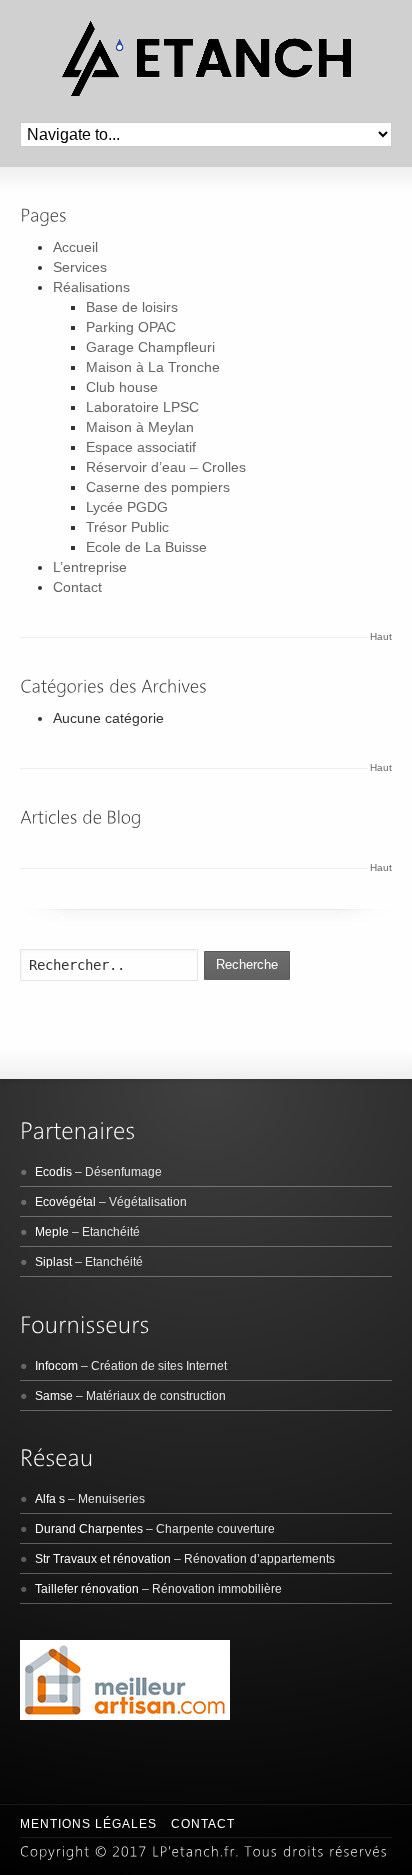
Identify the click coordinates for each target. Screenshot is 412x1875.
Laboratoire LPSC (142, 407)
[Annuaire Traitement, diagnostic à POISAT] (125, 1716)
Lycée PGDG (127, 507)
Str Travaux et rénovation (103, 1559)
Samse (54, 1396)
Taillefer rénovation (87, 1589)
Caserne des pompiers (158, 487)
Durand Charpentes (89, 1529)
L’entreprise (90, 567)
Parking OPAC (131, 327)
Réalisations (91, 287)
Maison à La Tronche (153, 367)
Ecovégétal (65, 1202)
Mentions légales (88, 1824)
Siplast (53, 1262)
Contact (77, 587)
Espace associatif (141, 447)
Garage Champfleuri (150, 347)
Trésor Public (127, 527)
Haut (381, 636)
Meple (52, 1232)
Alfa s (50, 1499)
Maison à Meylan (140, 427)
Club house (122, 387)
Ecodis (53, 1172)
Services (80, 267)
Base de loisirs (132, 307)
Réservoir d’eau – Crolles (166, 467)
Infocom (56, 1366)
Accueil (75, 247)
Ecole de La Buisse (146, 547)
